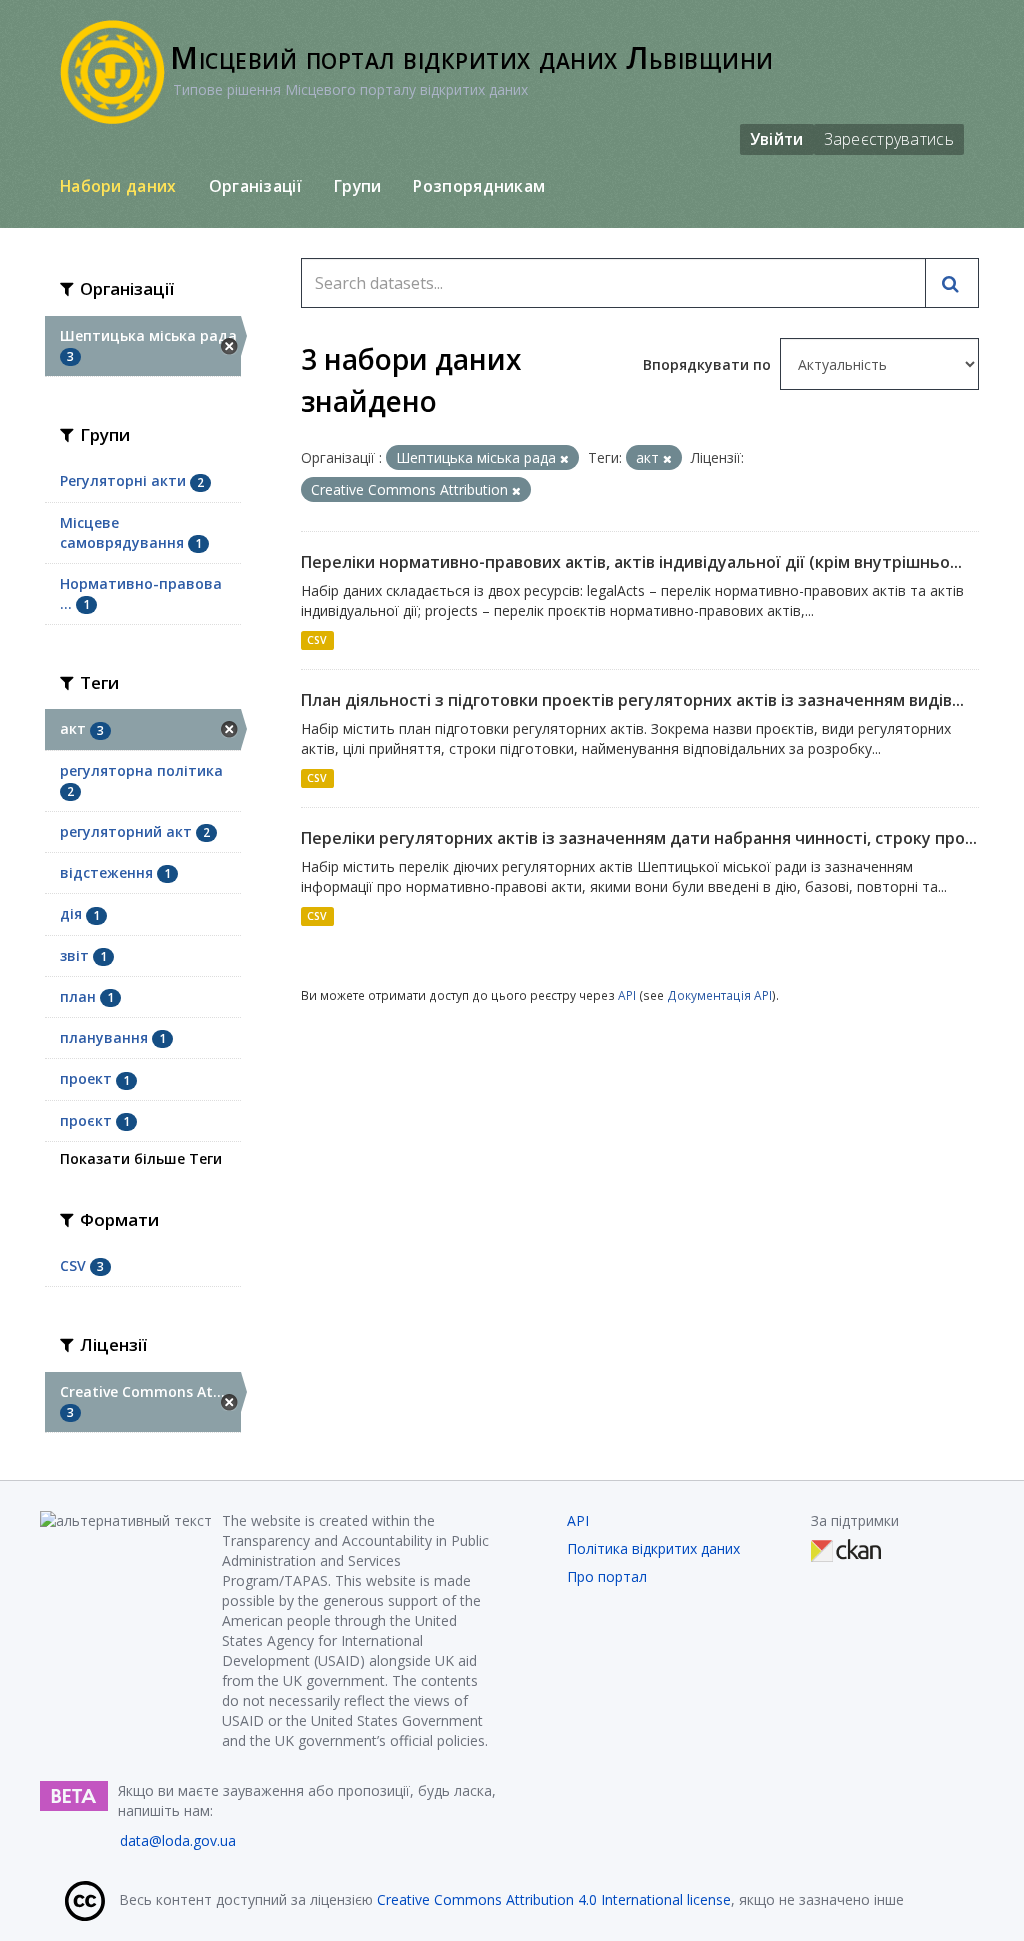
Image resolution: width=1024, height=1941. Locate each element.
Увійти (777, 139)
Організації (255, 186)
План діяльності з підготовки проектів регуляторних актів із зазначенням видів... (632, 700)
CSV (317, 640)
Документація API (719, 995)
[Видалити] (564, 458)
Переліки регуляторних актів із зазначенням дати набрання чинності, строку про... (639, 838)
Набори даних (118, 186)
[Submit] (952, 283)
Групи (358, 186)
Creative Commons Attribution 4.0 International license (554, 1899)
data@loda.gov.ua (178, 1840)
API (627, 995)
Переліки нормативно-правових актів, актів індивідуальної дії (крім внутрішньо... (631, 562)
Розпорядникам (479, 186)
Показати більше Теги (141, 1158)
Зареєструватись (889, 139)
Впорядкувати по (709, 364)
